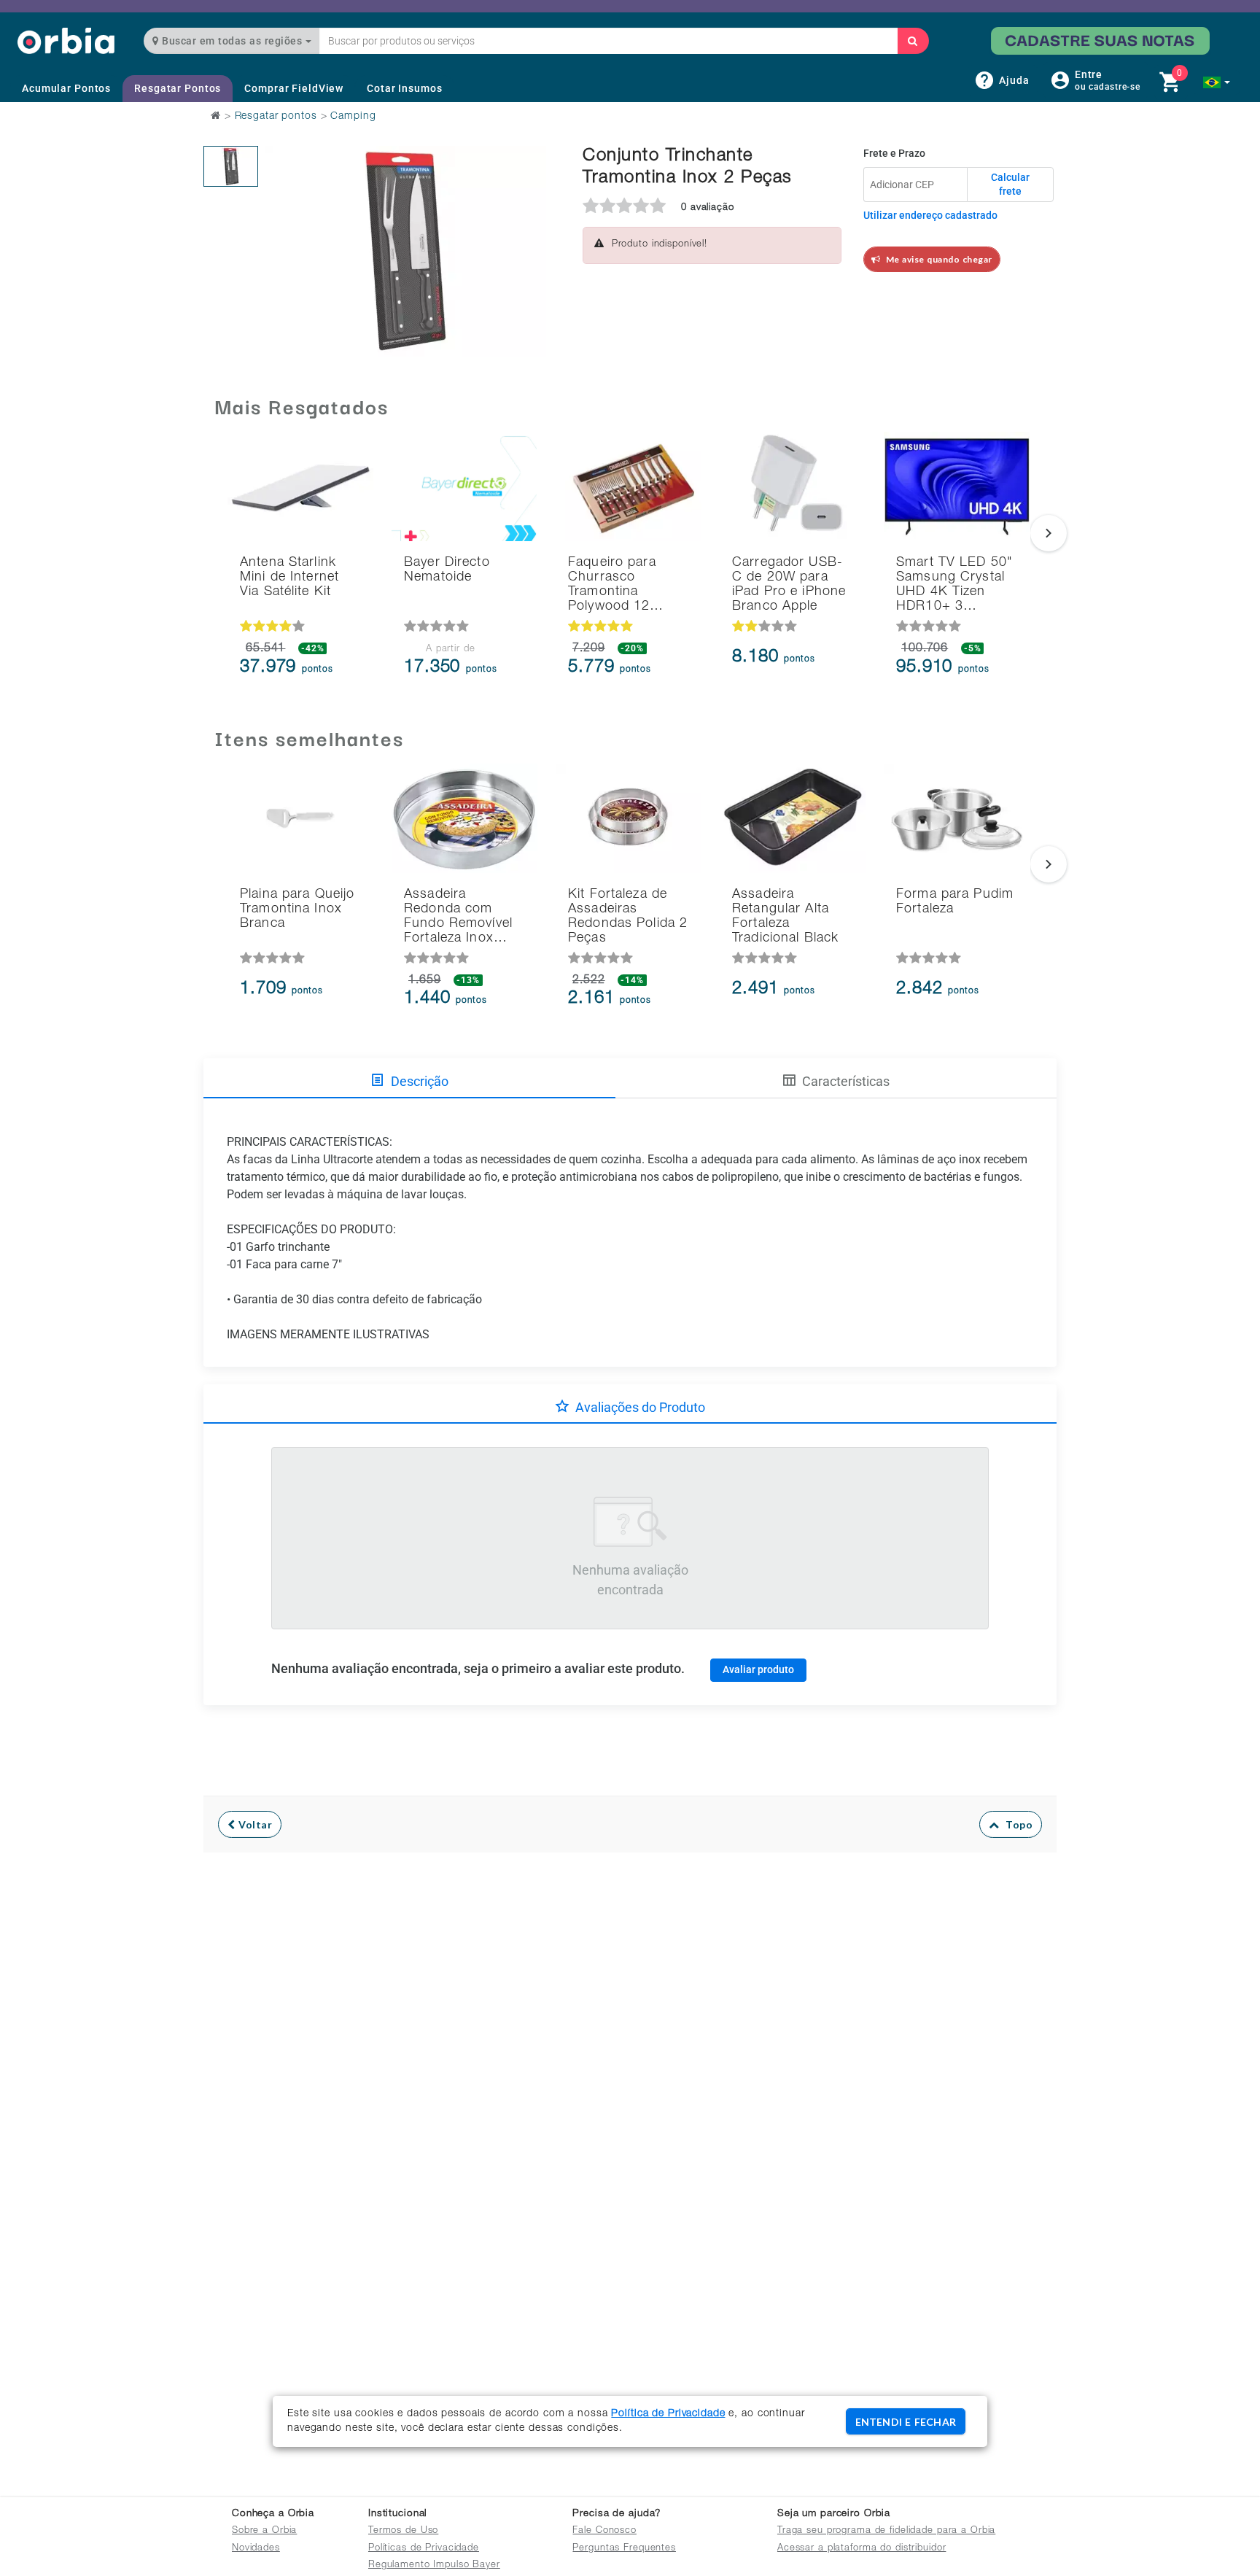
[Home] (66, 40)
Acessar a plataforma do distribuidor (862, 2549)
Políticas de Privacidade (424, 2549)
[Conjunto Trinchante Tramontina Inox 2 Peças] (231, 166)
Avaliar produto (758, 1669)
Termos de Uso (403, 2531)
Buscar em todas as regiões (232, 41)
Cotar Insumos (404, 88)
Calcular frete (1010, 185)
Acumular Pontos (66, 88)
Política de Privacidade (668, 2414)
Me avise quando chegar (937, 259)
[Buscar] (913, 41)
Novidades (256, 2549)
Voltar (254, 1824)
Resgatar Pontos (178, 88)
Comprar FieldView (294, 88)
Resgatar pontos (276, 117)
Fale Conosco (604, 2531)
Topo (1016, 1824)
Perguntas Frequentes (624, 2549)
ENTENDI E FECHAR (906, 2422)
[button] (1217, 82)
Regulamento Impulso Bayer (434, 2565)
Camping (353, 117)
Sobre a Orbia (264, 2531)
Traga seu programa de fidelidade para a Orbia (886, 2531)
